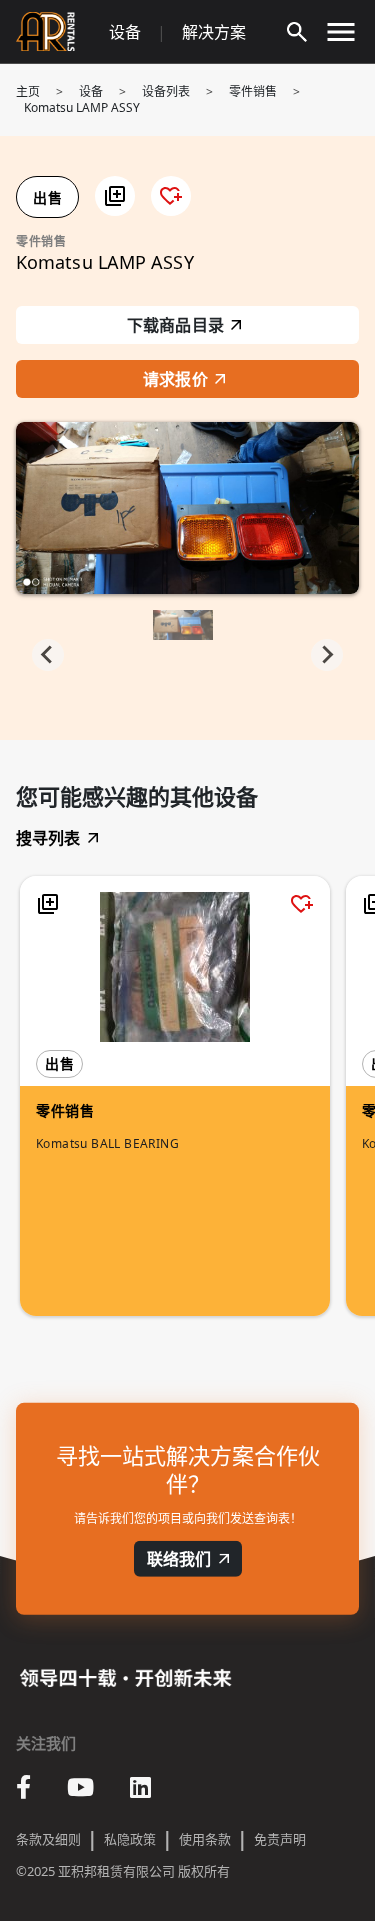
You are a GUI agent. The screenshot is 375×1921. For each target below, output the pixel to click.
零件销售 (253, 91)
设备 (125, 32)
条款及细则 (48, 1839)
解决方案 (214, 32)
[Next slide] (327, 655)
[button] (115, 196)
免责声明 (280, 1839)
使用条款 (205, 1839)
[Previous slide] (48, 655)
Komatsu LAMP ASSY (82, 107)
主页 (28, 91)
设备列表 (166, 91)
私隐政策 (130, 1839)
